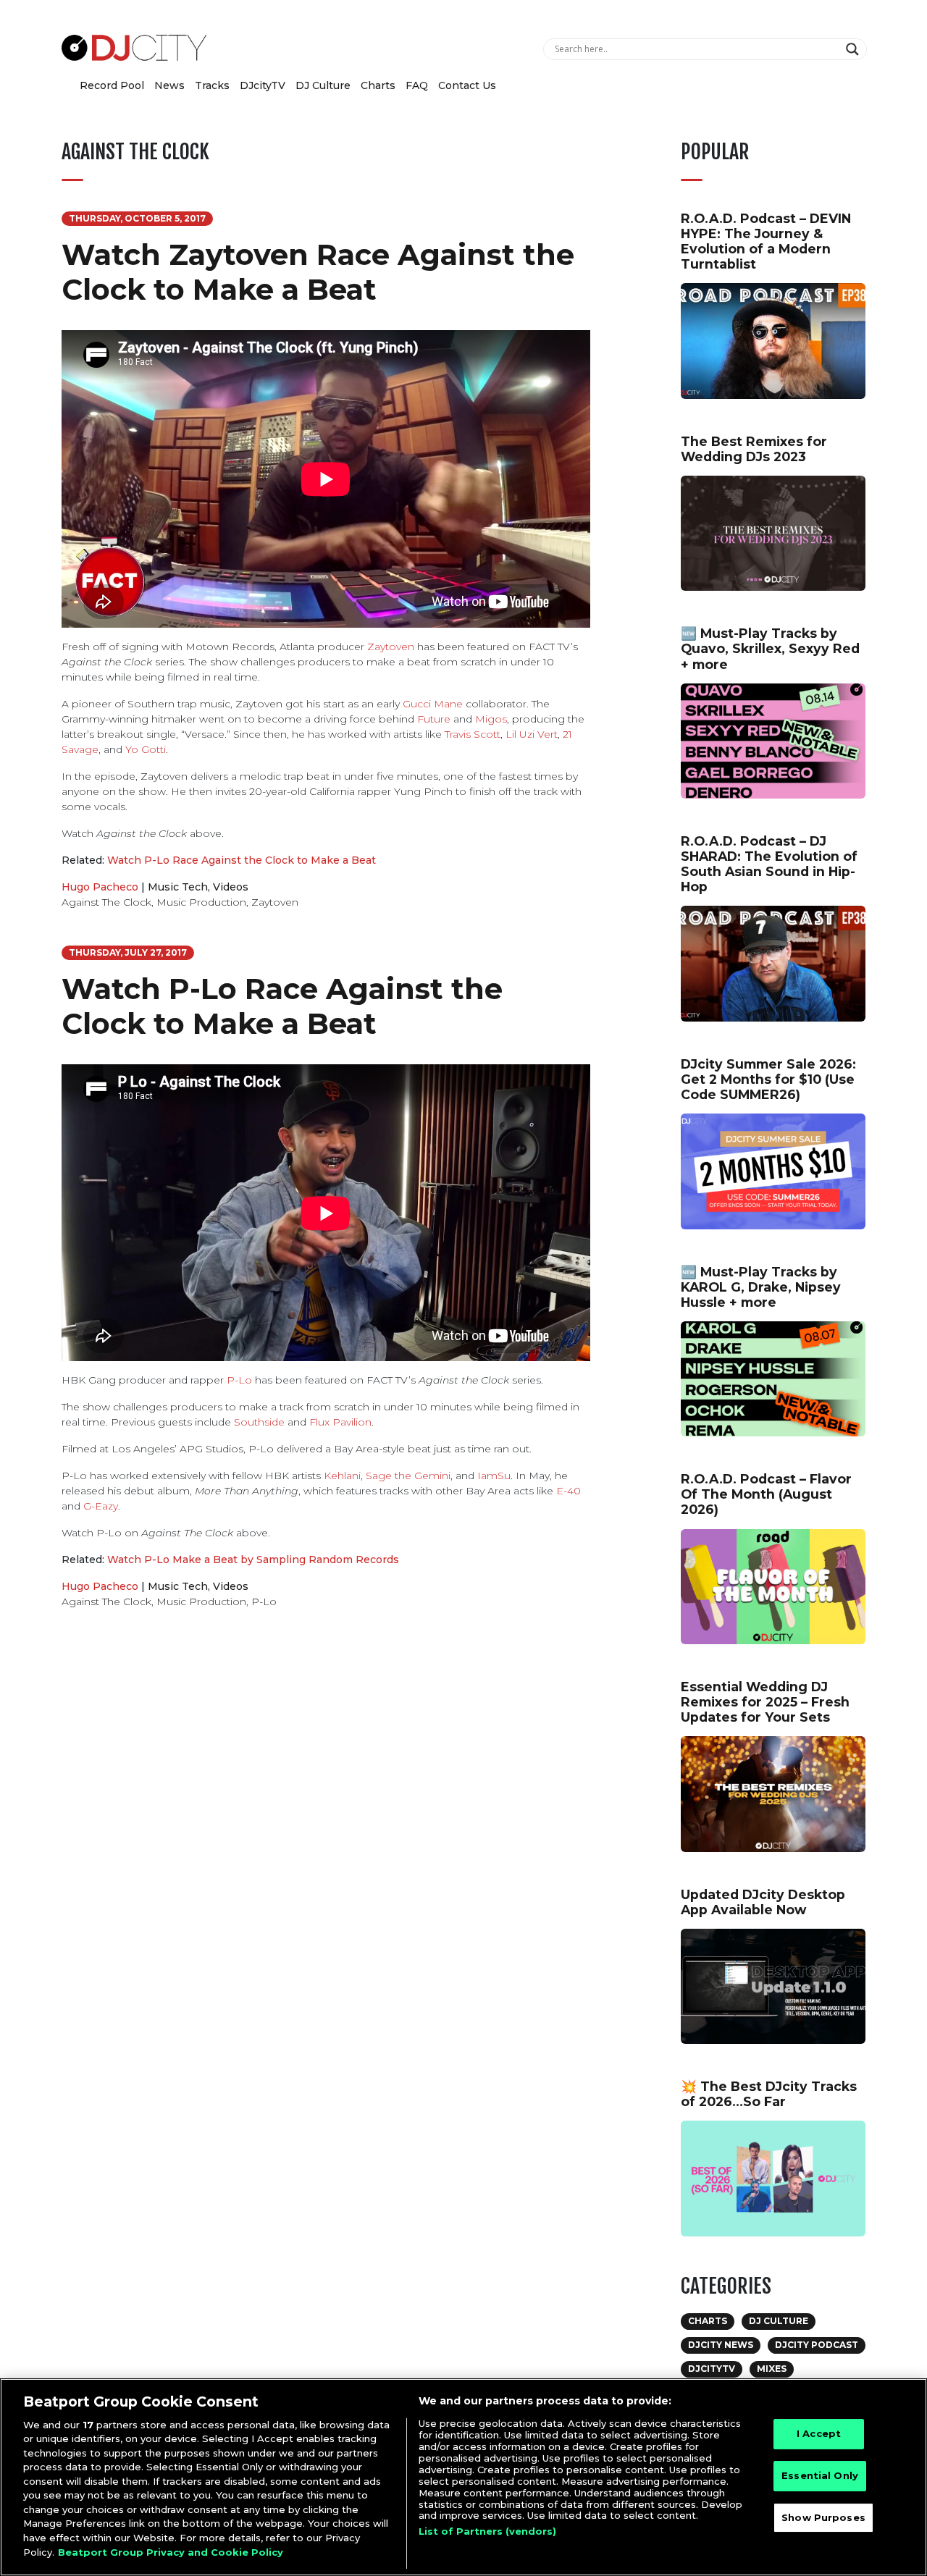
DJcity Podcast (817, 2345)
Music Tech (178, 887)
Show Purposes (823, 2517)
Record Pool (112, 85)
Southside (259, 1422)
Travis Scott (473, 734)
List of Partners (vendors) (487, 2531)
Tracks (212, 85)
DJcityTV (263, 85)
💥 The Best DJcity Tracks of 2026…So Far (769, 2094)
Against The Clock (106, 902)
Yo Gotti (146, 749)
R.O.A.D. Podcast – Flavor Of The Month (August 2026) (766, 1494)
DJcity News (721, 2345)
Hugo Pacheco (100, 887)
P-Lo (239, 1380)
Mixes (772, 2369)
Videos (231, 887)
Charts (378, 85)
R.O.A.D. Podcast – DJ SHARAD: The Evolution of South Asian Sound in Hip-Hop (769, 864)
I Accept (819, 2434)
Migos (491, 719)
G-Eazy (101, 1506)
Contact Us (467, 85)
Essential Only (820, 2475)
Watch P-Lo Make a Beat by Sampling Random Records (253, 1560)
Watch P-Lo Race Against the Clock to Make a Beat (242, 860)
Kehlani (342, 1476)
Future (434, 719)
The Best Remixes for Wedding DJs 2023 (754, 449)
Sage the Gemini (408, 1476)
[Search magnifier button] (854, 49)
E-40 (569, 1491)
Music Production (201, 902)
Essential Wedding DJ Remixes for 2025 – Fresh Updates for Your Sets (765, 1702)
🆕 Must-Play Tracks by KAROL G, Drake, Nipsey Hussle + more (761, 1287)
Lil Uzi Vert (532, 734)
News (169, 85)
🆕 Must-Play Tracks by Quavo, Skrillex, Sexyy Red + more (770, 648)
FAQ (417, 85)
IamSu (494, 1476)
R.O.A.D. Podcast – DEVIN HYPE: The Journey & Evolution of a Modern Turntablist (766, 241)
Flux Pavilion (340, 1422)
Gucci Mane (433, 704)
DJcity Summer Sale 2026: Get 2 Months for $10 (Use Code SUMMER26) (768, 1079)
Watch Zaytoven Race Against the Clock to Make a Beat (318, 272)
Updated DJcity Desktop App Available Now (763, 1902)
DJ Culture (323, 85)
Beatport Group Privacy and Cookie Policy (171, 2551)
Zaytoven (391, 647)
